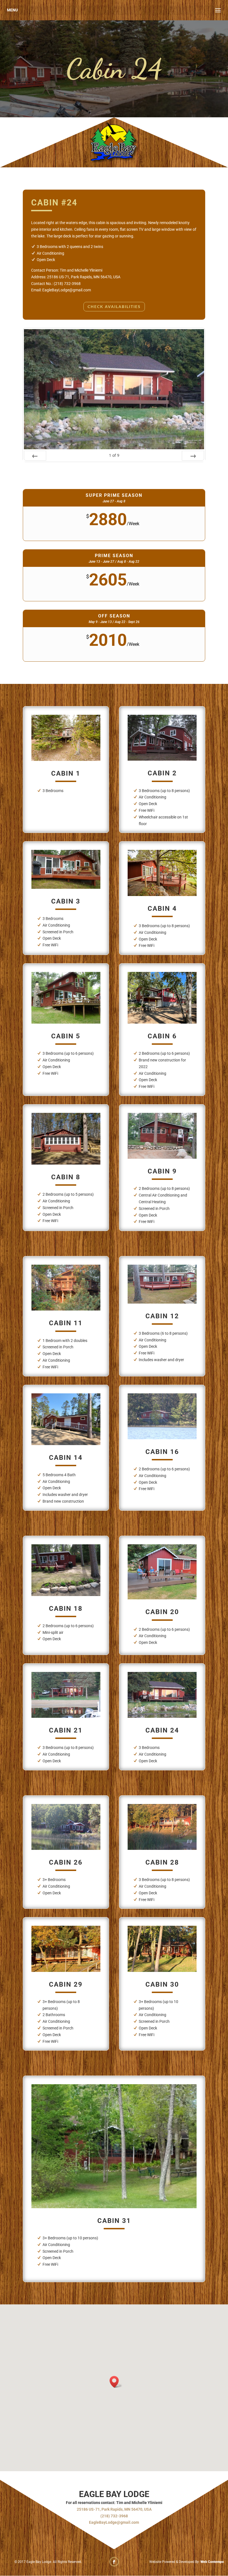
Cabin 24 (162, 1730)
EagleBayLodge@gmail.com (114, 2522)
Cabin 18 (66, 1609)
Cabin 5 (66, 1036)
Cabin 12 (162, 1316)
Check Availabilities (114, 307)
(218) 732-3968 (114, 2516)
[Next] (193, 456)
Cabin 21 (66, 1730)
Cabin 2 (162, 773)
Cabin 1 (66, 773)
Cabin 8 (66, 1177)
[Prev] (35, 456)
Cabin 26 (66, 1862)
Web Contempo (212, 2562)
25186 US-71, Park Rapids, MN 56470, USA (114, 2509)
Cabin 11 (66, 1323)
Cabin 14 (66, 1458)
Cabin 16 (162, 1452)
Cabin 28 (162, 1862)
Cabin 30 (162, 1984)
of (114, 455)
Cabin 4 (162, 909)
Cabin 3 (66, 901)
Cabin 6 (162, 1036)
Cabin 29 (66, 1984)
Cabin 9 (162, 1171)
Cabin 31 (114, 2221)
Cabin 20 (162, 1612)
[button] (116, 2382)
